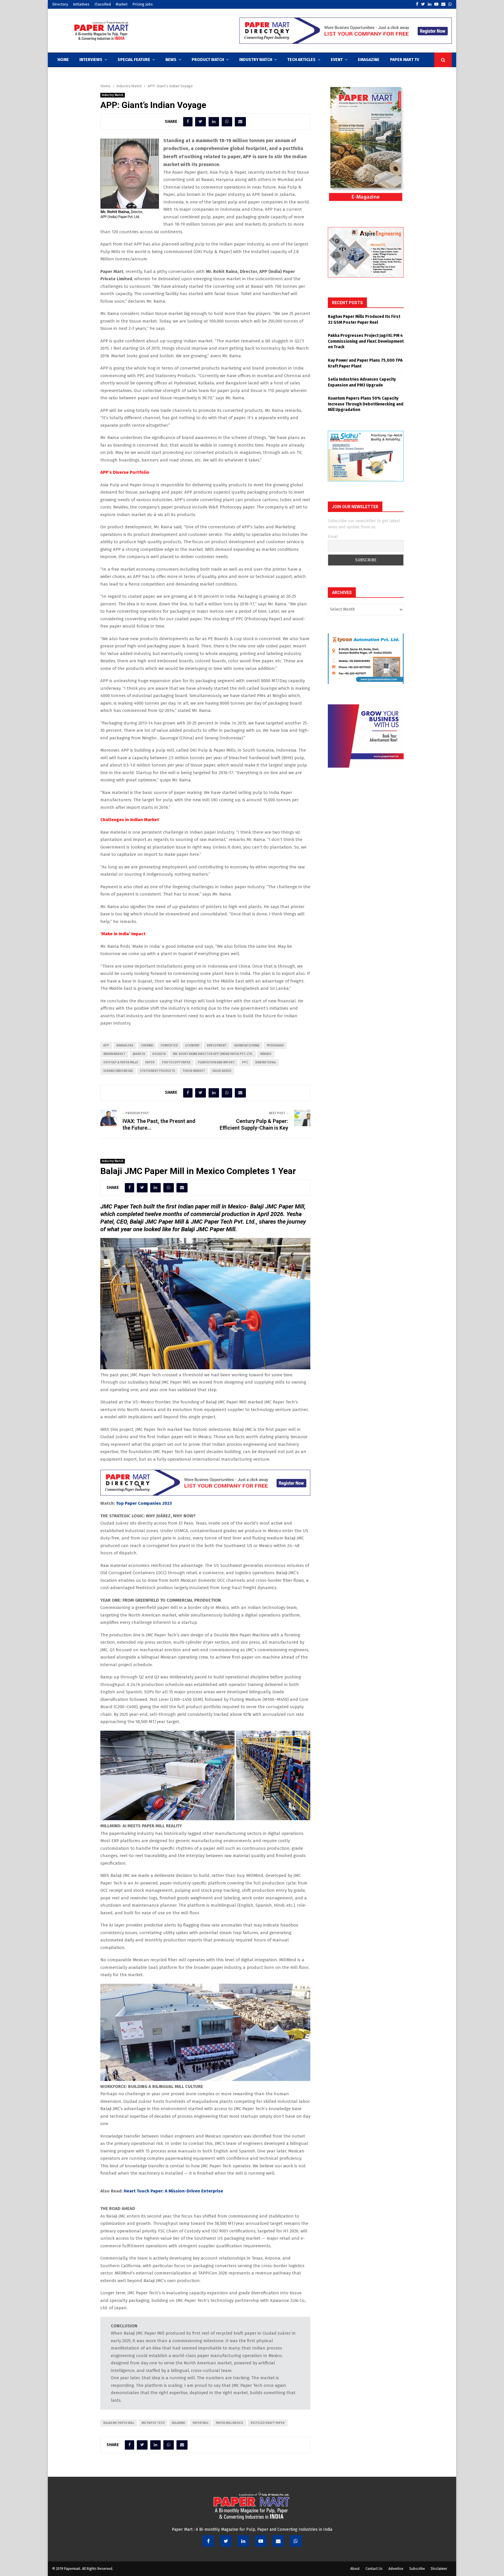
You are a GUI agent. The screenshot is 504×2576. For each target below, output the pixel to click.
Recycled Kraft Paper (268, 2423)
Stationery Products (157, 1071)
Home (63, 60)
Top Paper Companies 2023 (144, 1503)
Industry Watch (256, 60)
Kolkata (159, 1054)
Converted (169, 1046)
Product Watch (208, 60)
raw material (266, 1063)
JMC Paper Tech (153, 2423)
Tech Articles (301, 60)
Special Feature (134, 60)
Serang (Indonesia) (118, 1071)
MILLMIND (178, 2423)
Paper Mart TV (405, 60)
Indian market (114, 1054)
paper (150, 1063)
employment (217, 1046)
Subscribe (417, 2569)
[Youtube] (261, 2541)
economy (192, 1046)
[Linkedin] (243, 2541)
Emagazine (369, 60)
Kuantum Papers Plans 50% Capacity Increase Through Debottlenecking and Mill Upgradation (366, 404)
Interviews (91, 60)
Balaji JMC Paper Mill (119, 2423)
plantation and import (216, 1063)
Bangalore (125, 1046)
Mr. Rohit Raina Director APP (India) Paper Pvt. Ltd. (213, 1054)
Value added (222, 1071)
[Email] (278, 2541)
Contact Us (374, 2569)
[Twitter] (226, 2541)
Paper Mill (201, 2423)
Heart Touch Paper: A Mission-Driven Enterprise (173, 2191)
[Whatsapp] (296, 2541)
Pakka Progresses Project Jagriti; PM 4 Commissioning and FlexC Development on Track (366, 341)
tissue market (194, 1071)
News (171, 60)
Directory (60, 4)
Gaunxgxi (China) (247, 1046)
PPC (245, 1063)
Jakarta (139, 1054)
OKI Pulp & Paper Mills (121, 1063)
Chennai (147, 1046)
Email (333, 537)
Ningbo (266, 1054)
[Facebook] (208, 2541)
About (355, 2569)
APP (106, 1046)
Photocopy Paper (176, 1063)
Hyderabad (275, 1046)
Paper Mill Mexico (230, 2423)
